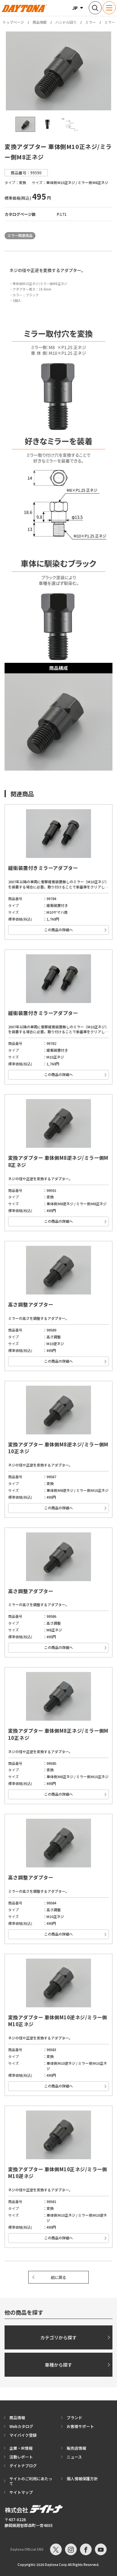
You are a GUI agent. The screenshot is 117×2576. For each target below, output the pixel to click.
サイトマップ (21, 2492)
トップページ (13, 22)
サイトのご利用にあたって (31, 2481)
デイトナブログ (23, 2465)
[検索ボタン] (95, 8)
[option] (58, 71)
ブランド (74, 2417)
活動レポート (21, 2457)
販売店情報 (76, 2448)
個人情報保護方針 (82, 2478)
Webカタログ (21, 2426)
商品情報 (40, 22)
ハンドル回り (66, 22)
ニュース (74, 2457)
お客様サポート (80, 2426)
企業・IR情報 (21, 2448)
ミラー (91, 22)
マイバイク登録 (23, 2435)
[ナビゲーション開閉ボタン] (109, 8)
